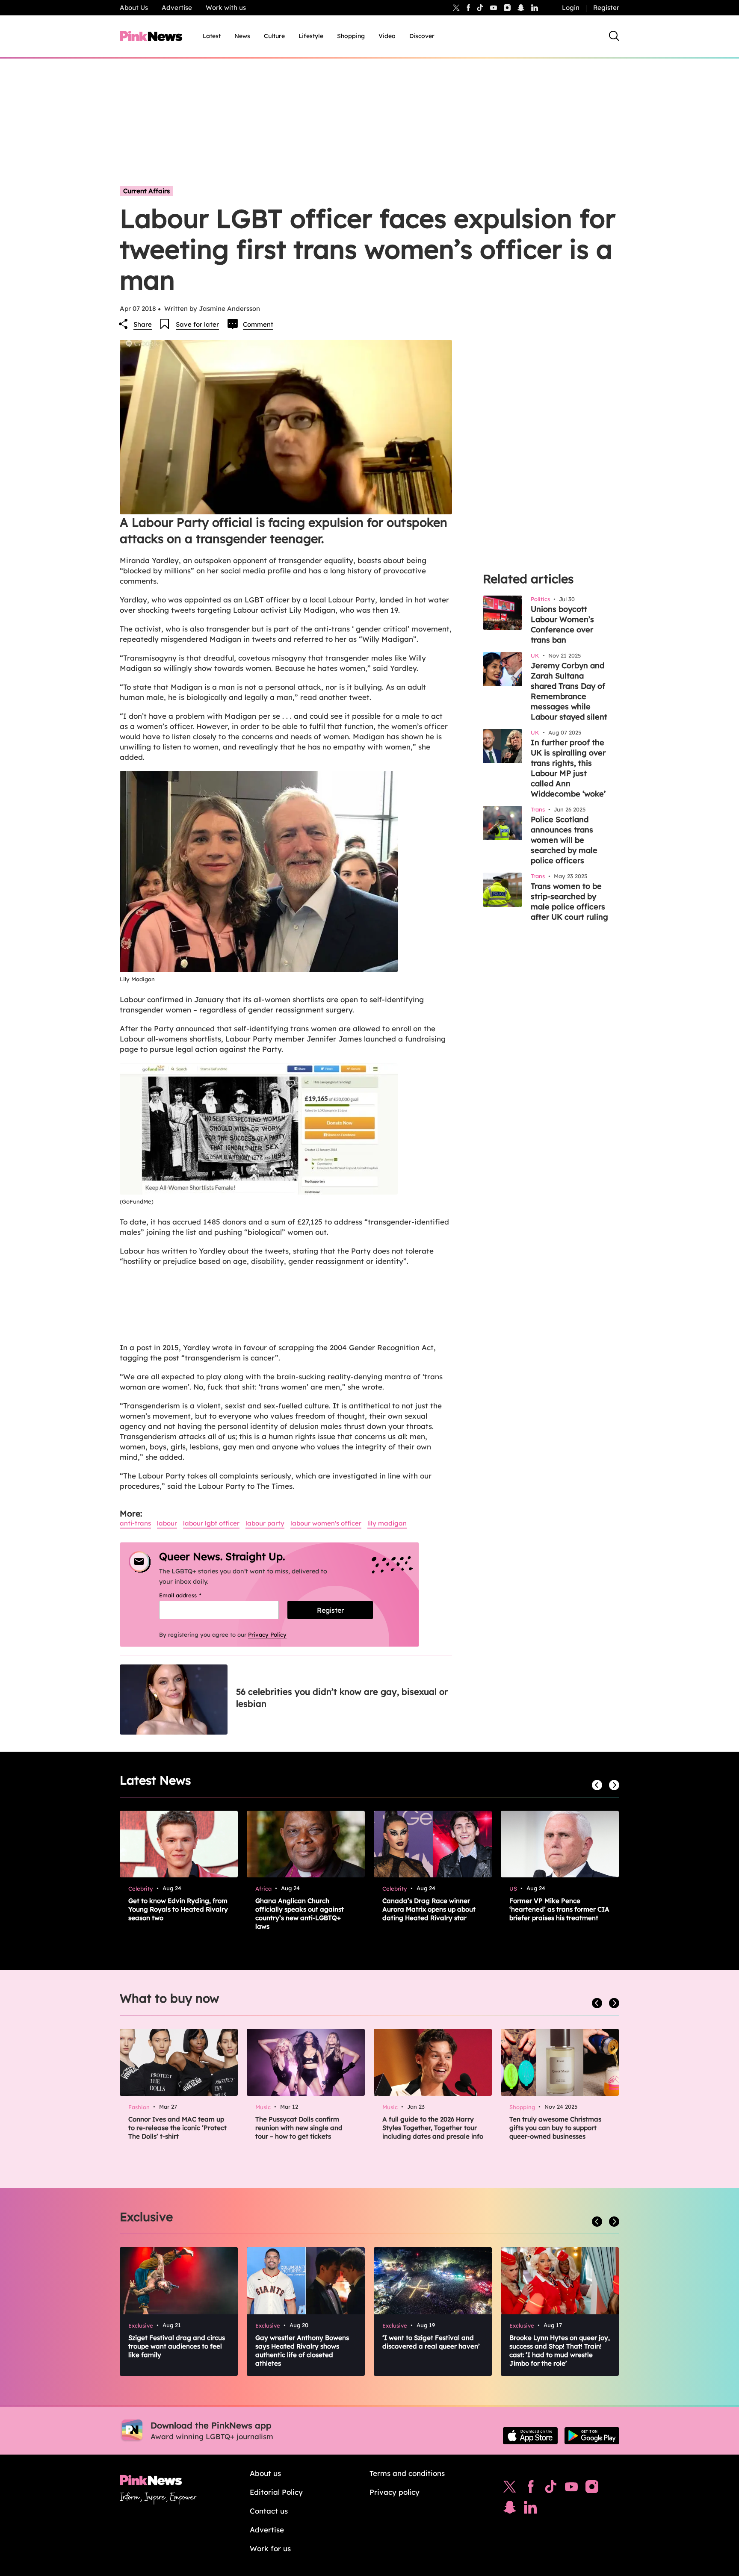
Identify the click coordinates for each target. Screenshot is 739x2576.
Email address (191, 1595)
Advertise (177, 7)
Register (606, 7)
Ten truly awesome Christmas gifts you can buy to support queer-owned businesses (555, 2128)
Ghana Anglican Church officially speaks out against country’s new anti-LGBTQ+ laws (300, 1914)
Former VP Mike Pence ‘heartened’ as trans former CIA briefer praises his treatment (559, 1909)
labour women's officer (326, 1523)
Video (387, 36)
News (242, 36)
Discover (422, 36)
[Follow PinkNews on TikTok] (551, 2489)
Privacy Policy (267, 1635)
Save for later (197, 324)
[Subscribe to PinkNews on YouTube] (571, 2489)
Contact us (269, 2511)
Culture (274, 36)
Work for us (270, 2548)
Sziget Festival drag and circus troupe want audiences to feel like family (177, 2346)
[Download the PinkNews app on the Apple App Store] (530, 2436)
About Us (134, 7)
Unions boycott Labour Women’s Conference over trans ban (562, 624)
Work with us (226, 7)
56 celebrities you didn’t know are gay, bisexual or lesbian (342, 1698)
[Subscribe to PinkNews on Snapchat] (510, 2509)
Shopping (351, 36)
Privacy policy (395, 2492)
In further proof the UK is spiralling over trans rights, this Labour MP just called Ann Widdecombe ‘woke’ (568, 768)
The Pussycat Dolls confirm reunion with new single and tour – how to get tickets (299, 2128)
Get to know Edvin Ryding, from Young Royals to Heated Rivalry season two (178, 1909)
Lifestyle (311, 36)
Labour (167, 1523)
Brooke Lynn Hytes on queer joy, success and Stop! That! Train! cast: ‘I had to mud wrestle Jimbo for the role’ (560, 2350)
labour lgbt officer (211, 1523)
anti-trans (135, 1523)
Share (143, 324)
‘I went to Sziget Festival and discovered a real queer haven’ (431, 2342)
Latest (212, 36)
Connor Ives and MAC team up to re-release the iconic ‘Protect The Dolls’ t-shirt (177, 2128)
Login (571, 7)
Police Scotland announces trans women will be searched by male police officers (564, 840)
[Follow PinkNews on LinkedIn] (535, 8)
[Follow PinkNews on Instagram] (592, 2489)
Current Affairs (146, 191)
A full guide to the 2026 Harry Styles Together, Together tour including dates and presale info (433, 2128)
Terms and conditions (407, 2473)
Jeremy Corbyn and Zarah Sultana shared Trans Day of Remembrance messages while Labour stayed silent (569, 691)
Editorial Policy (276, 2492)
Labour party (265, 1523)
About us (265, 2473)
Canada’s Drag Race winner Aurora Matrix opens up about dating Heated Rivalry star (429, 1909)
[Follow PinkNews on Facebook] (531, 2489)
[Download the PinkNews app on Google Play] (592, 2436)
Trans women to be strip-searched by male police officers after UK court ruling (569, 901)
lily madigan (387, 1523)
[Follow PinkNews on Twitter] (510, 2489)
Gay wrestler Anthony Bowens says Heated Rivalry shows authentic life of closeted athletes (302, 2350)
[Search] (614, 36)
